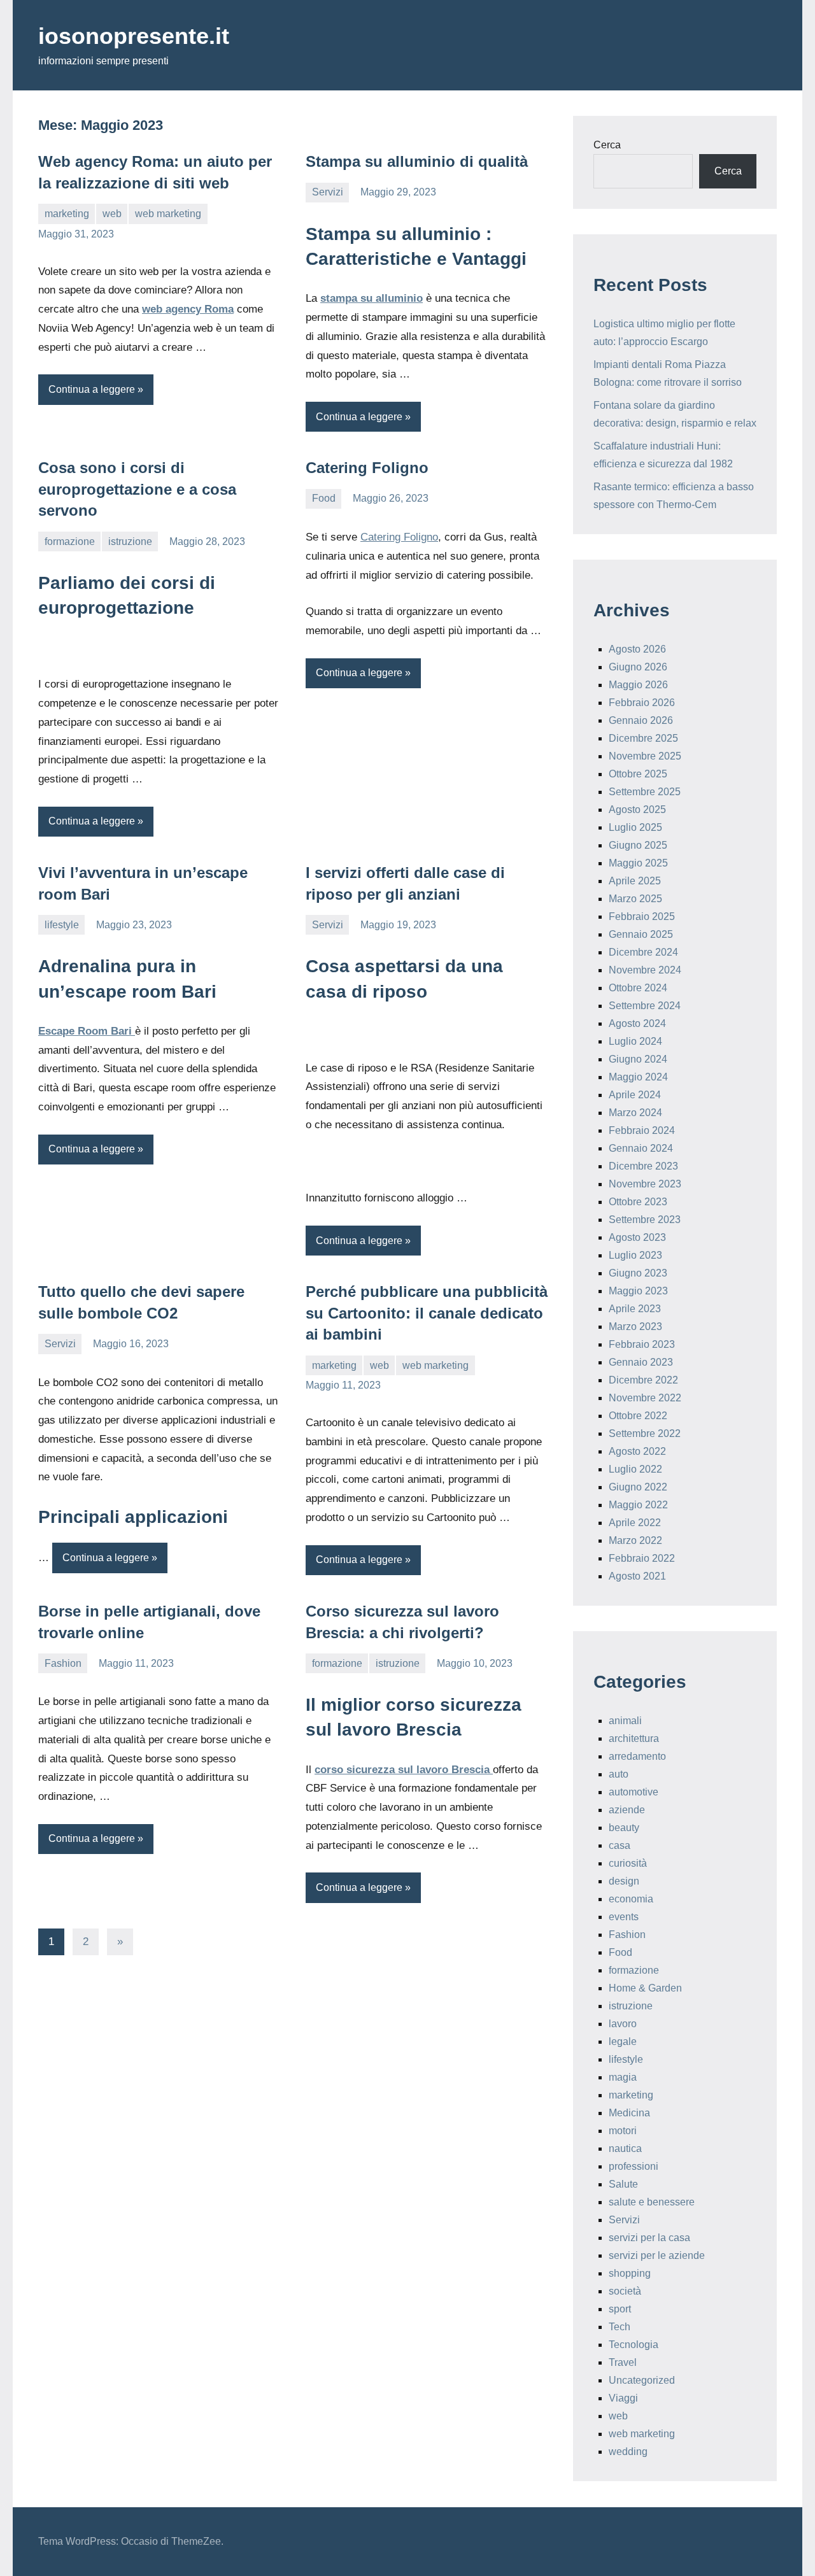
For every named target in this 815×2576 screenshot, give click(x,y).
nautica (625, 2148)
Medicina (629, 2113)
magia (623, 2077)
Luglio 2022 (635, 1469)
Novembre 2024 (645, 970)
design (624, 1881)
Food (324, 498)
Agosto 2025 (637, 810)
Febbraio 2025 (642, 916)
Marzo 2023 (635, 1327)
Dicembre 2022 (643, 1380)
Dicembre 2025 (643, 738)
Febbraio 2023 (642, 1344)
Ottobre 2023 (638, 1202)
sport (620, 2309)
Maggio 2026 (638, 685)
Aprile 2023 (635, 1309)
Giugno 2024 (638, 1059)
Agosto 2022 (637, 1451)
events (624, 1917)
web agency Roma (188, 309)
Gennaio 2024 (641, 1148)
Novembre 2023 (645, 1184)
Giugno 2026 (638, 667)
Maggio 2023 (638, 1291)
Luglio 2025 (635, 827)
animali (625, 1721)
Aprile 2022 (635, 1523)
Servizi (328, 192)
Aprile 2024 (635, 1095)
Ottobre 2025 (638, 774)
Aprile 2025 (635, 881)
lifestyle (62, 925)
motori (623, 2131)
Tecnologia (634, 2345)
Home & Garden (645, 1988)
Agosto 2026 (637, 649)
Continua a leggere (92, 389)
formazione (70, 541)
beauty (624, 1828)
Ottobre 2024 (638, 988)
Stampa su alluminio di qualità (417, 161)
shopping (630, 2273)
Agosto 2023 (637, 1237)
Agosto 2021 (637, 1576)
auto (619, 1774)
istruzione (130, 541)
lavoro (623, 2024)
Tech (620, 2327)
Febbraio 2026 (642, 703)
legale (623, 2042)
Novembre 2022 (645, 1398)
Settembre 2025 (645, 792)
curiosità (628, 1863)
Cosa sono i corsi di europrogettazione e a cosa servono (137, 489)
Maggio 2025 (638, 863)
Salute (623, 2184)
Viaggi (623, 2398)
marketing (67, 214)
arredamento (637, 1756)
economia (631, 1899)
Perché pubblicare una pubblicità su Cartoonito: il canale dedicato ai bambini (427, 1313)
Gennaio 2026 (641, 720)
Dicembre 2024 (643, 952)
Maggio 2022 (638, 1505)
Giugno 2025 (638, 845)
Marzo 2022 (635, 1540)
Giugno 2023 (638, 1273)
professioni (634, 2166)
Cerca (607, 145)
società (625, 2291)
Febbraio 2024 (642, 1130)
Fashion (63, 1663)
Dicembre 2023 (643, 1166)
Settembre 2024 (645, 1006)
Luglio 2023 (635, 1255)
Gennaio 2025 (641, 934)
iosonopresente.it (134, 36)
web (112, 214)
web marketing (168, 214)
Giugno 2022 (638, 1487)
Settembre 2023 (645, 1220)
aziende (627, 1810)
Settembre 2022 (645, 1433)
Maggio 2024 (638, 1077)
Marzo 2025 (635, 899)
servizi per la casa (649, 2238)
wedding (628, 2452)
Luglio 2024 (635, 1041)
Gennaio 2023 (641, 1362)
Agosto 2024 (637, 1023)
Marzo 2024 (635, 1113)
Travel (623, 2362)
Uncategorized (642, 2380)
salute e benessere (652, 2202)
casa (620, 1845)
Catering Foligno (367, 468)
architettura (634, 1738)
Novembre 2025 (645, 756)
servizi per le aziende (657, 2255)
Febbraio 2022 (642, 1558)
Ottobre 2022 (638, 1416)
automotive (634, 1792)
